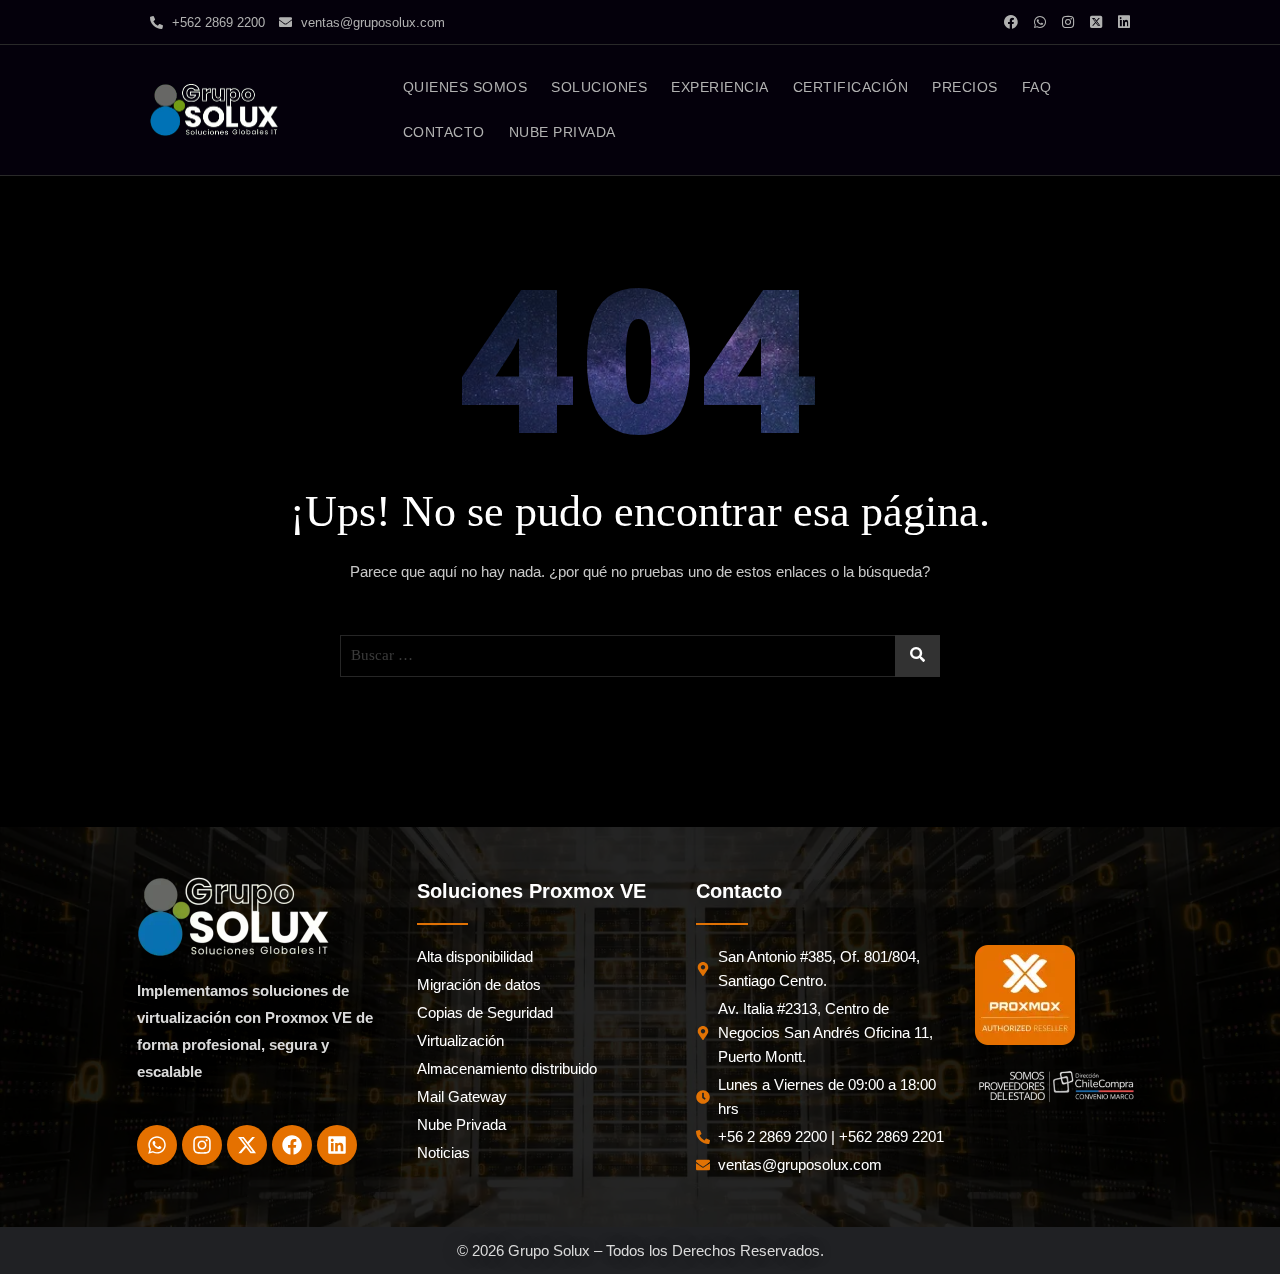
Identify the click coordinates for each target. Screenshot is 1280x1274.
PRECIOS (965, 87)
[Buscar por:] (640, 656)
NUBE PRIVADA (562, 132)
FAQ (1037, 87)
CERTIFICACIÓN (851, 87)
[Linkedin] (337, 1145)
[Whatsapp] (157, 1145)
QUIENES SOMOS (465, 87)
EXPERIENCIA (720, 87)
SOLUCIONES (599, 87)
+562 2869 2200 (216, 22)
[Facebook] (292, 1145)
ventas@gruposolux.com (371, 22)
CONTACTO (444, 132)
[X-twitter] (247, 1145)
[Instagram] (202, 1145)
